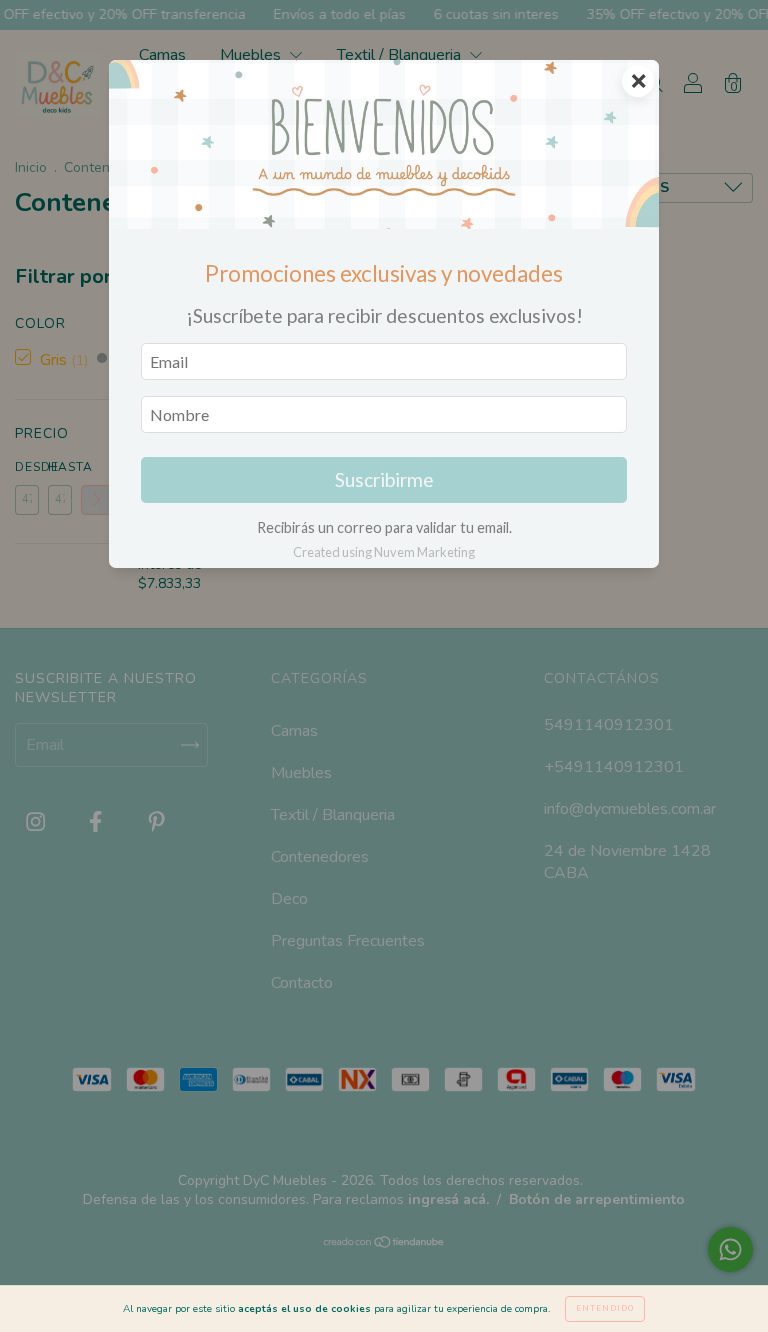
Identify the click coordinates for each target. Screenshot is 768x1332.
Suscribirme (384, 479)
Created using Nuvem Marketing (384, 552)
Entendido (605, 1308)
